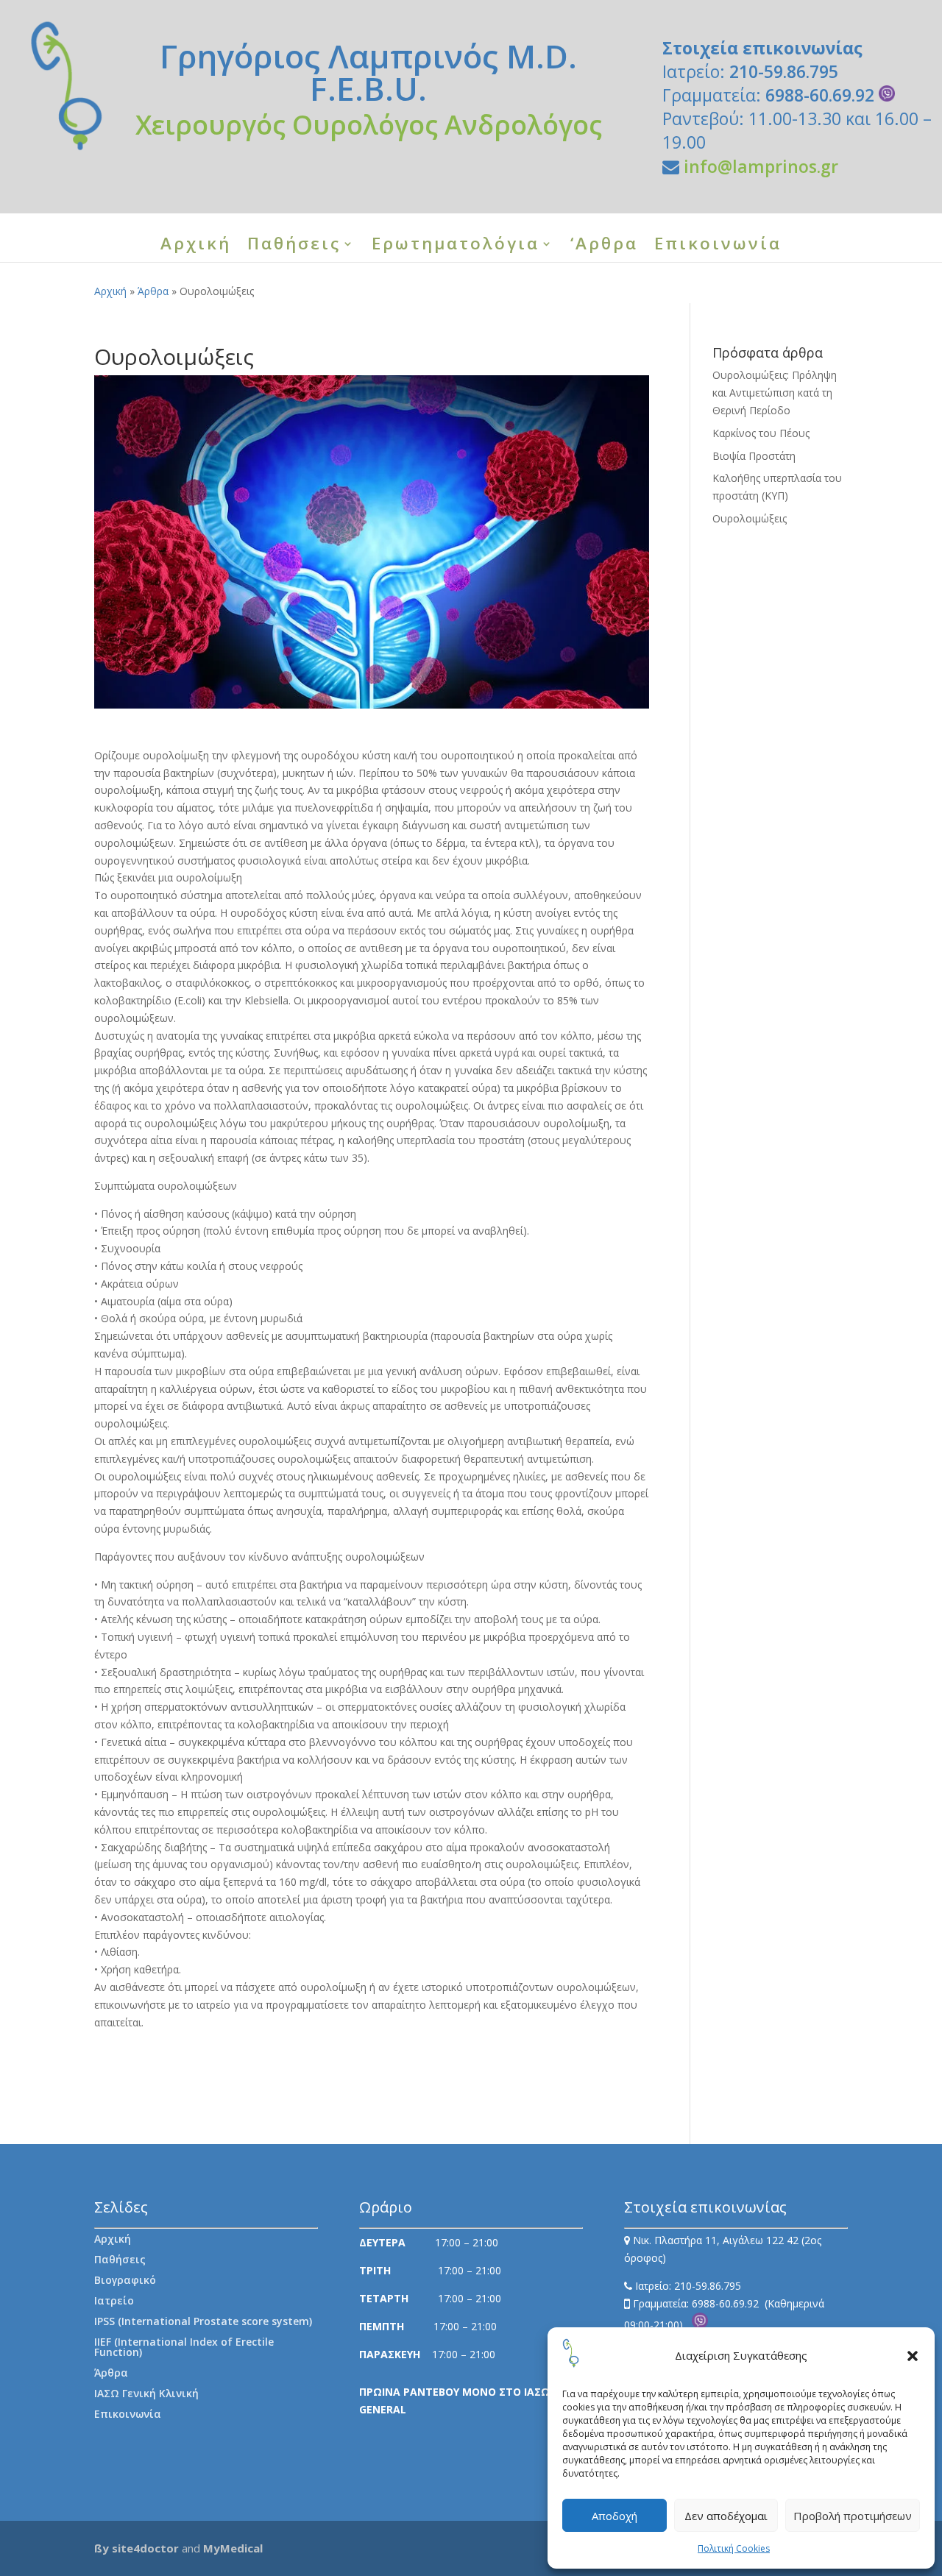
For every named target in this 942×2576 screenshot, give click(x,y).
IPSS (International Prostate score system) (203, 2321)
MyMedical (233, 2548)
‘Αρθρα (604, 246)
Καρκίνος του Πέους (761, 433)
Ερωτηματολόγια (456, 246)
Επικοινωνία (718, 246)
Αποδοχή (615, 2516)
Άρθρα (153, 291)
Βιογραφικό (125, 2280)
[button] (913, 2356)
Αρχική (196, 246)
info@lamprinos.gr (761, 166)
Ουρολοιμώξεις (750, 518)
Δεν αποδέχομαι (726, 2516)
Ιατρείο (114, 2300)
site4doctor (145, 2548)
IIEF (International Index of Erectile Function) (184, 2347)
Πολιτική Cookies (734, 2548)
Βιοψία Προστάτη (754, 456)
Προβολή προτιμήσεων (853, 2516)
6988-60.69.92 (822, 95)
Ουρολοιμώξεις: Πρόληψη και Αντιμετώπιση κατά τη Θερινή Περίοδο (775, 393)
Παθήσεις (294, 246)
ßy (102, 2548)
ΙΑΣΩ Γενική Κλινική (146, 2393)
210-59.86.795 (784, 71)
